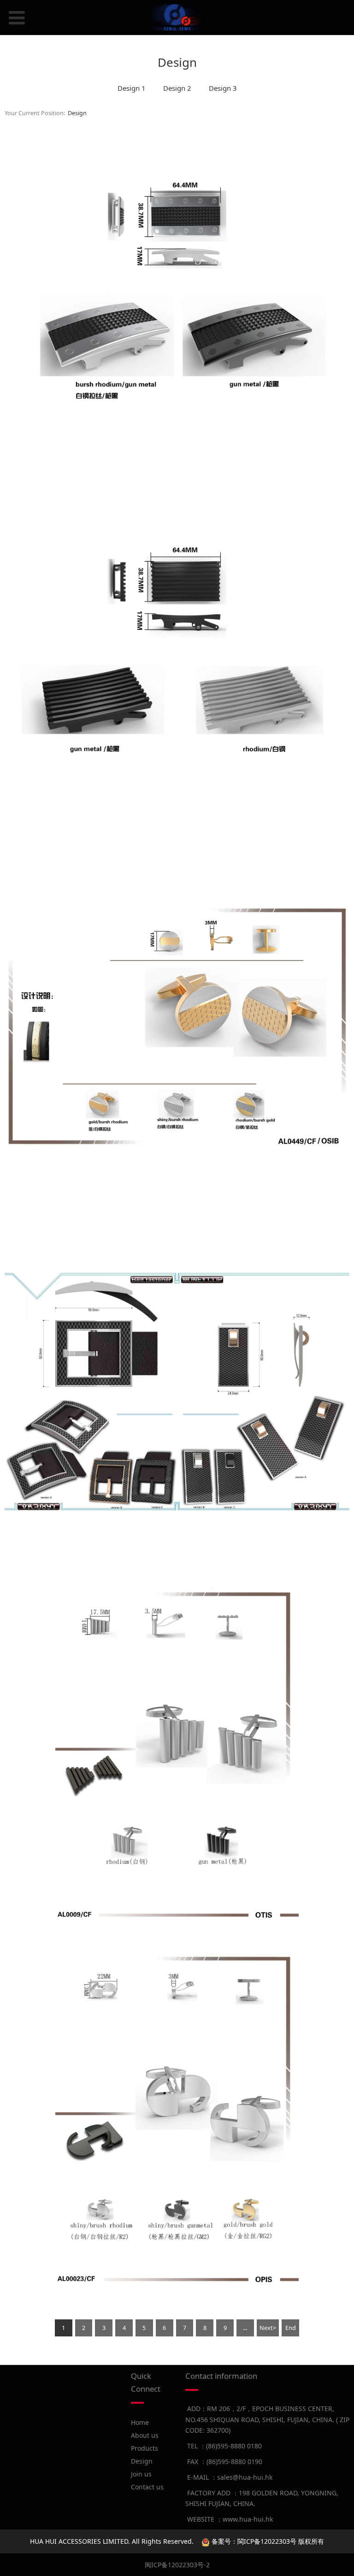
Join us (141, 2474)
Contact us (147, 2487)
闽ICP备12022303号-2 (177, 2565)
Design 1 (132, 88)
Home (140, 2422)
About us (145, 2435)
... (245, 2328)
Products (145, 2448)
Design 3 (223, 88)
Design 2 (177, 88)
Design (77, 113)
